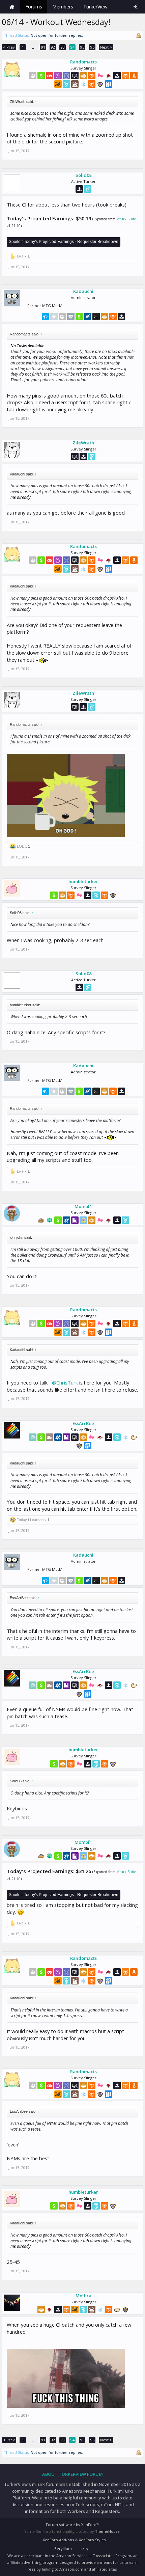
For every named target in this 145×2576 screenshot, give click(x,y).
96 (92, 47)
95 (82, 47)
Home (12, 7)
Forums (34, 7)
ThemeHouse (107, 2531)
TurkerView (95, 7)
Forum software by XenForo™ (72, 2525)
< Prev (9, 47)
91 (43, 47)
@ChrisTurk (65, 1382)
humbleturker (83, 881)
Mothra (83, 2296)
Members (63, 7)
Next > (106, 47)
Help (84, 2549)
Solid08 (83, 175)
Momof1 (83, 1206)
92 (53, 47)
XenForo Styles (92, 2540)
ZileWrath (83, 443)
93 (63, 47)
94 (72, 47)
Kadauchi (83, 291)
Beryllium (63, 2548)
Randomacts (83, 62)
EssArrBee (83, 1423)
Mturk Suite (126, 219)
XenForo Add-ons (58, 2540)
